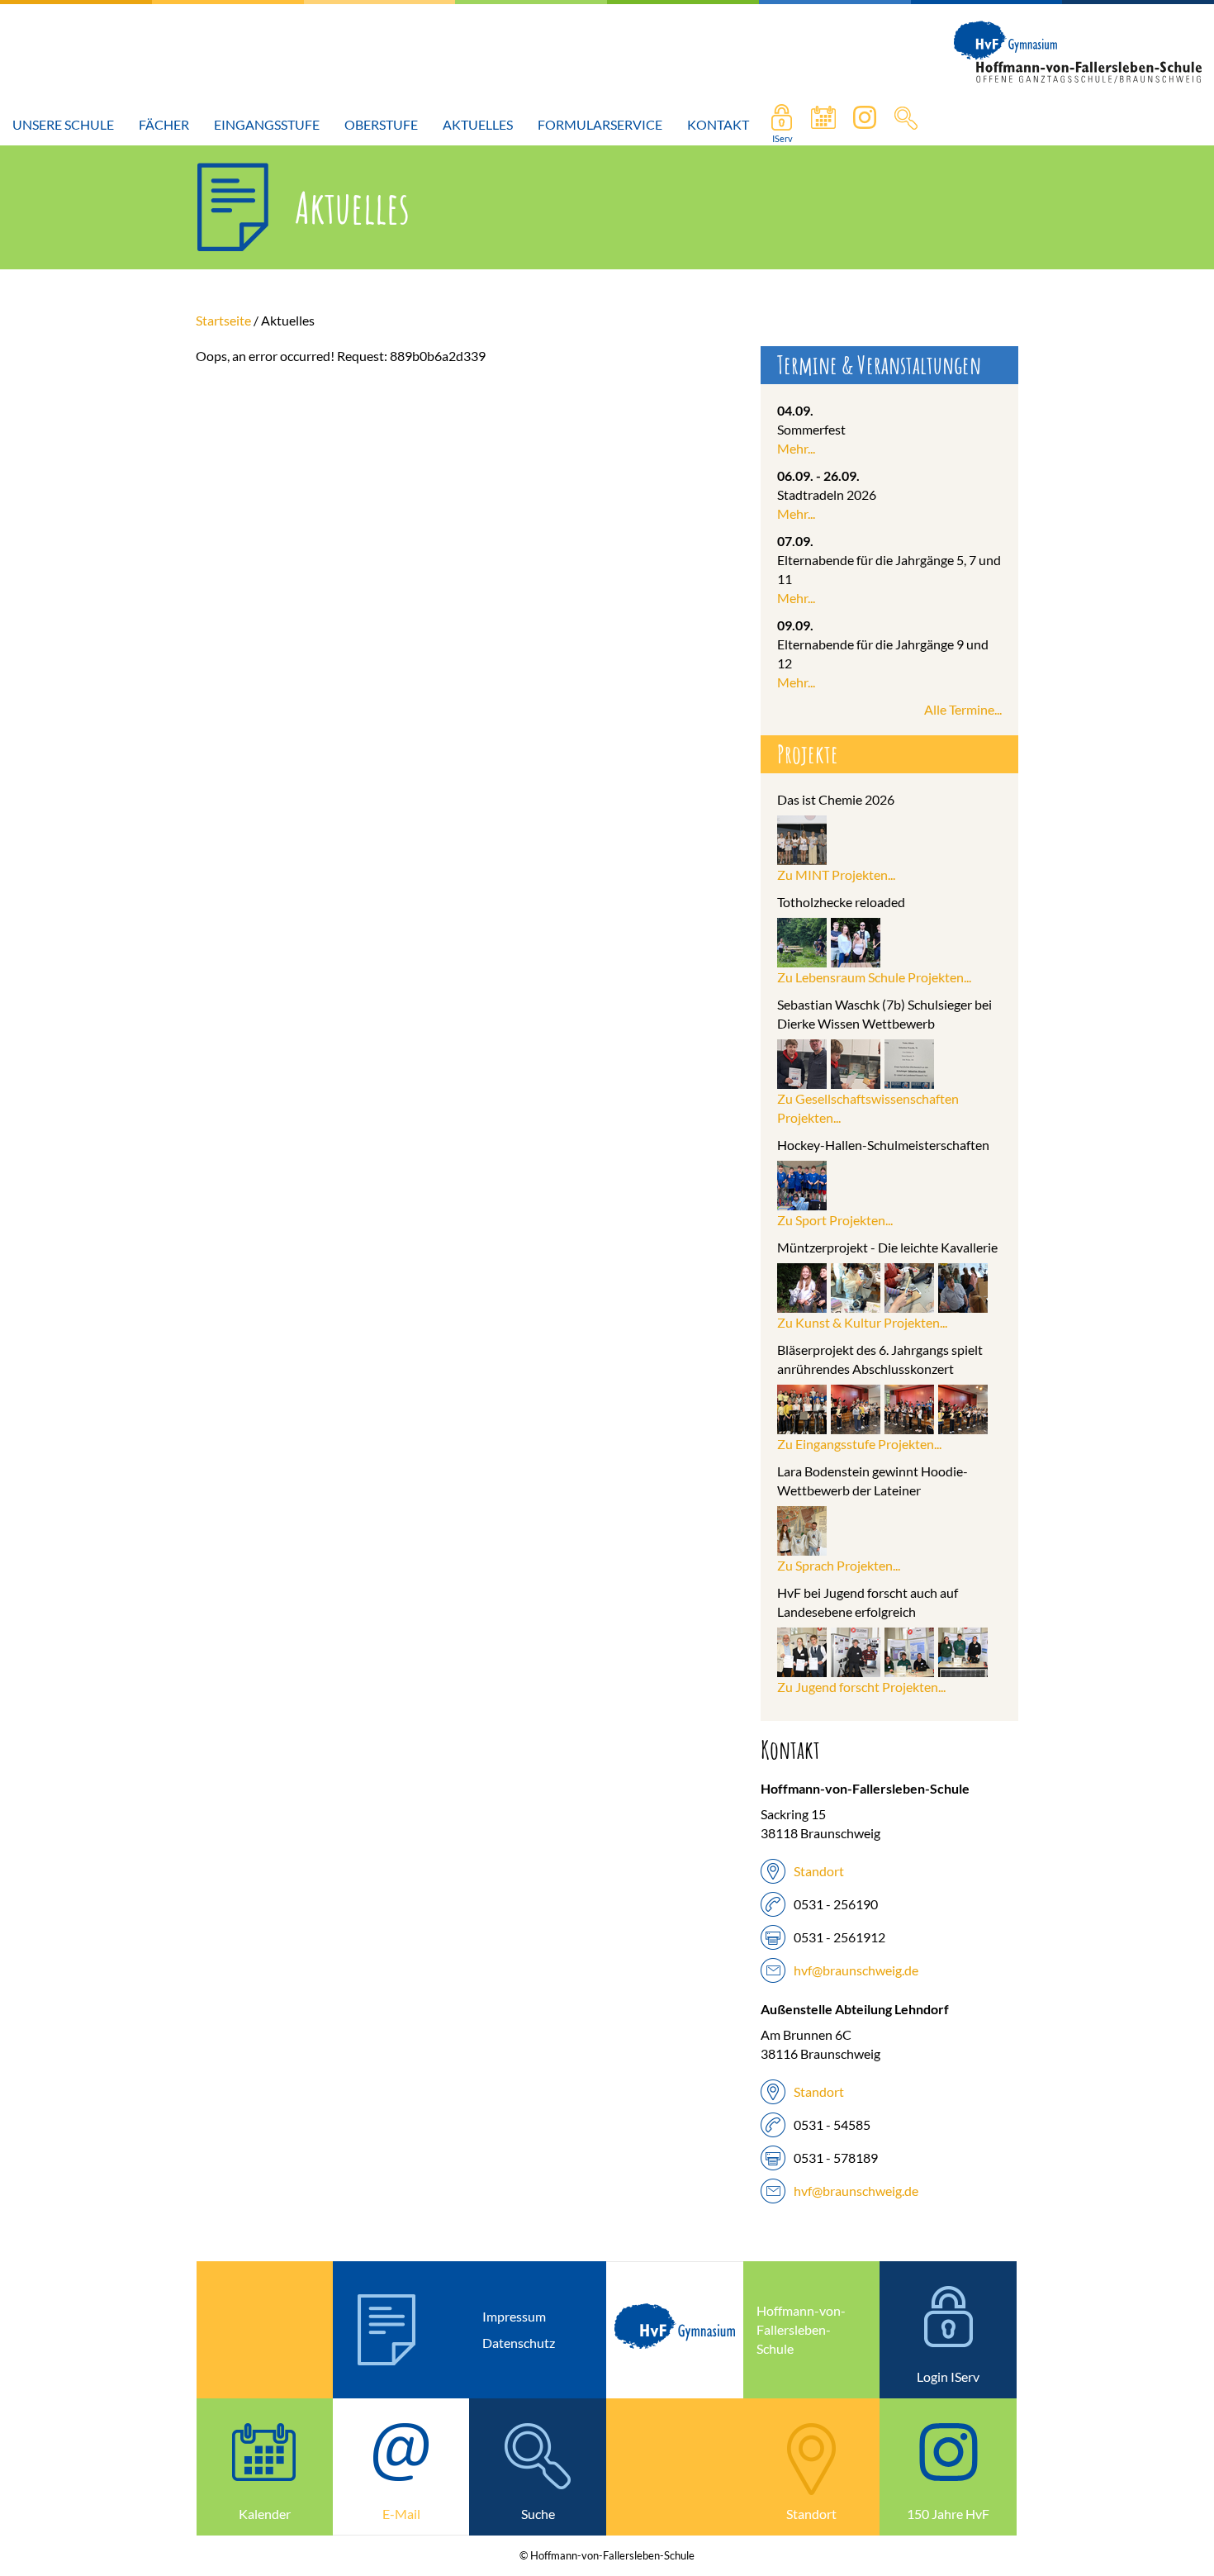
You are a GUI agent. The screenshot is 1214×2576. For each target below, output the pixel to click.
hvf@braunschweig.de (856, 1970)
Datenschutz (519, 2343)
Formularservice (600, 124)
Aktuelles (478, 124)
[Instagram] (865, 125)
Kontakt (718, 124)
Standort (819, 1871)
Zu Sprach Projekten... (839, 1565)
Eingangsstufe (267, 124)
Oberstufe (381, 124)
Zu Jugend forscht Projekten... (861, 1687)
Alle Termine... (963, 709)
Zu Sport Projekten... (835, 1220)
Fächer (164, 124)
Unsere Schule (63, 124)
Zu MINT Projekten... (836, 875)
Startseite (223, 320)
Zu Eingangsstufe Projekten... (859, 1444)
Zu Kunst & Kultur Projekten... (862, 1322)
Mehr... (796, 448)
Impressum (514, 2316)
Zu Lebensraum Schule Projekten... (874, 977)
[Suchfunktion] (823, 125)
